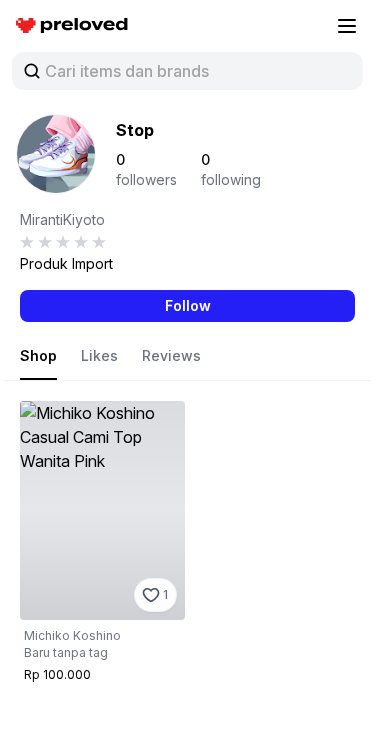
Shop (38, 355)
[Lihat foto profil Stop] (56, 154)
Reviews (171, 355)
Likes (99, 355)
